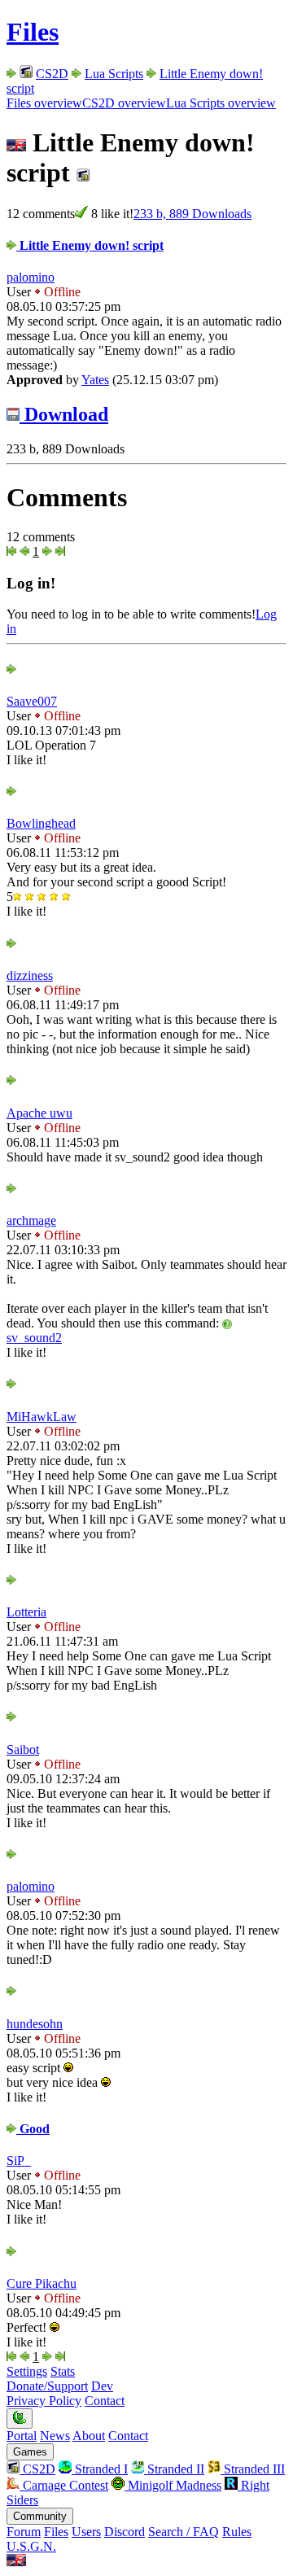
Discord (125, 2532)
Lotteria (26, 1612)
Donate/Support (47, 2386)
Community (40, 2516)
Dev (102, 2386)
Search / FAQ (184, 2532)
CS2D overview (124, 103)
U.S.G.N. (31, 2546)
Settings (27, 2371)
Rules (237, 2532)
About (89, 2436)
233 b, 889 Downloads (192, 214)
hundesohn (35, 2024)
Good (33, 2129)
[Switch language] (16, 2562)
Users (86, 2532)
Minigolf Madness (173, 2485)
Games (30, 2452)
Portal (22, 2436)
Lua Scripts (114, 74)
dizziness (30, 975)
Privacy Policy (44, 2401)
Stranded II (174, 2469)
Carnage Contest (64, 2485)
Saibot (23, 1749)
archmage (31, 1220)
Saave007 (32, 701)
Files (33, 32)
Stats (63, 2371)
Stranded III (253, 2469)
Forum (24, 2532)
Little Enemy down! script (90, 245)
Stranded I (100, 2469)
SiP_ (19, 2161)
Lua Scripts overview (221, 103)
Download (64, 414)
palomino (31, 277)
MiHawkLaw (42, 1417)
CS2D (52, 74)
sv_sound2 (34, 1338)
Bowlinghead (41, 823)
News (55, 2436)
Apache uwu (39, 1113)
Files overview (44, 103)
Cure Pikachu (42, 2283)
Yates (95, 380)
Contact (105, 2401)
